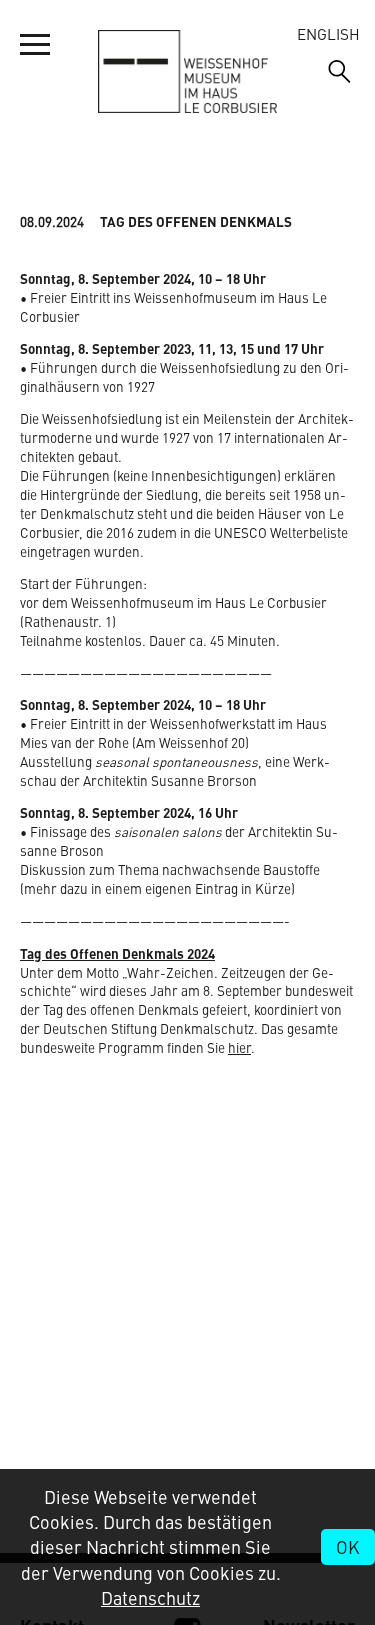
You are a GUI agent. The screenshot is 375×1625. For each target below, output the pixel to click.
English (328, 33)
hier (239, 1047)
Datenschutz (150, 1597)
